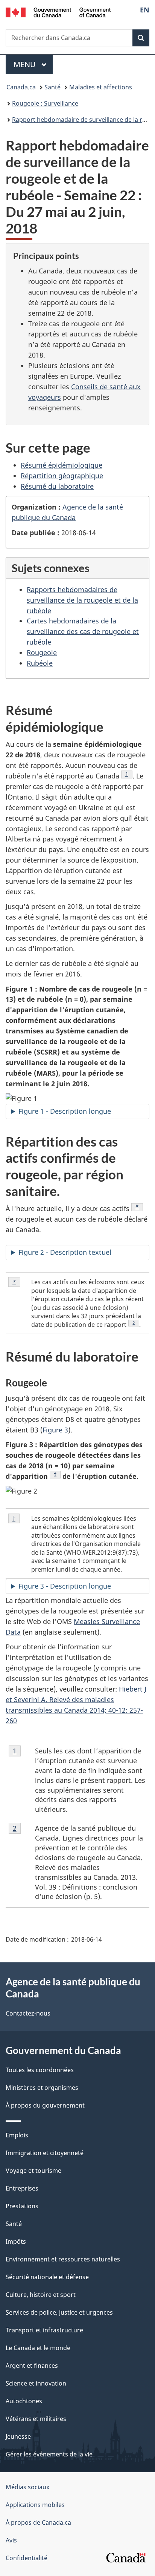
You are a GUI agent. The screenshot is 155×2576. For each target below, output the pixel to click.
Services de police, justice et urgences (59, 2312)
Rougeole (42, 652)
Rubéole (40, 663)
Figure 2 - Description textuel (65, 1252)
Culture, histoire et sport (41, 2295)
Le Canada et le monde (38, 2348)
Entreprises (22, 2188)
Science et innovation (36, 2383)
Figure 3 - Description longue (65, 1586)
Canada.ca (21, 87)
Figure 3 (55, 1430)
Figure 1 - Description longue (65, 1111)
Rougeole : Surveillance (45, 103)
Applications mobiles (35, 2505)
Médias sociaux (27, 2487)
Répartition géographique (62, 476)
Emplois (17, 2135)
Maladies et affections (101, 87)
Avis (11, 2540)
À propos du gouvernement (45, 2105)
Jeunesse (18, 2436)
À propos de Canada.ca (38, 2522)
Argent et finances (32, 2366)
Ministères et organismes (42, 2088)
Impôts (16, 2241)
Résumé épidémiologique (62, 465)
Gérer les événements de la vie (49, 2454)
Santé (52, 87)
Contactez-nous (28, 2013)
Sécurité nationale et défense (47, 2277)
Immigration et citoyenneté (45, 2153)
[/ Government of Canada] (58, 12)
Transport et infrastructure (44, 2330)
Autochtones (24, 2401)
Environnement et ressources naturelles (63, 2259)
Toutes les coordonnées (40, 2070)
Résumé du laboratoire (57, 486)
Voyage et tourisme (33, 2171)
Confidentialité (27, 2558)
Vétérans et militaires (36, 2419)
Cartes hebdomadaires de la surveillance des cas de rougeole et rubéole (83, 631)
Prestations (22, 2206)
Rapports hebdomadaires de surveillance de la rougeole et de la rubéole (82, 600)
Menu (33, 64)
